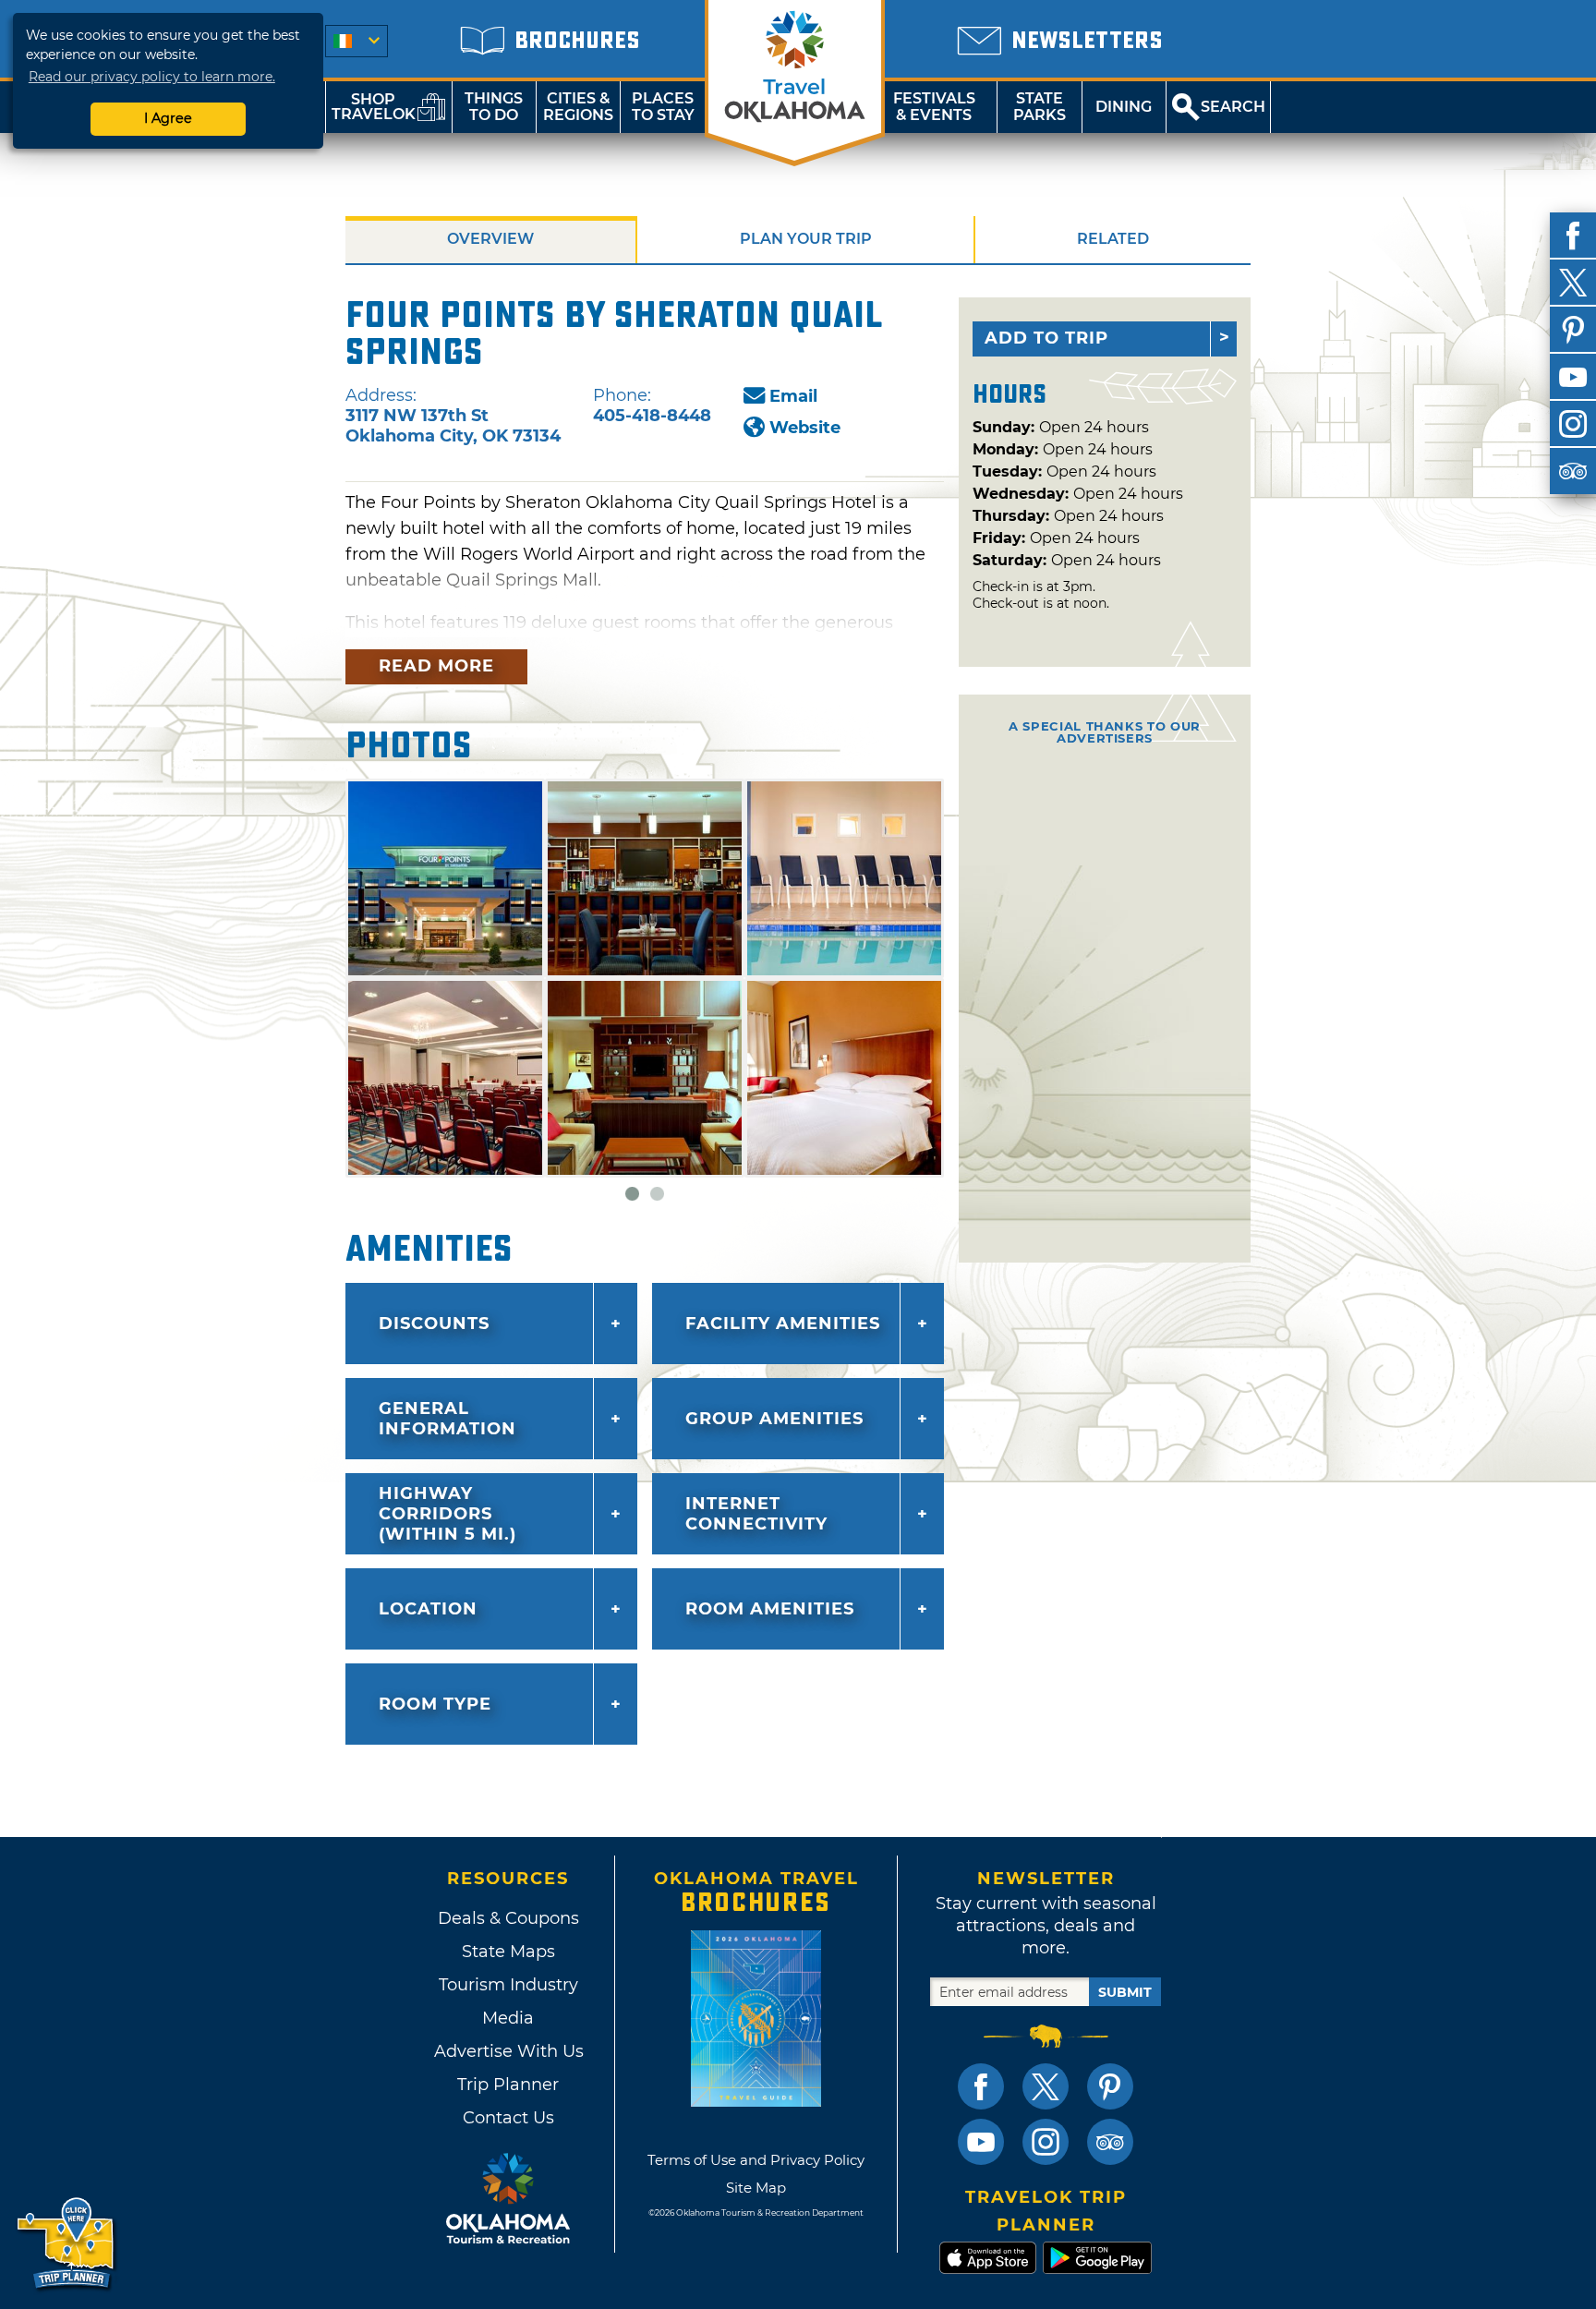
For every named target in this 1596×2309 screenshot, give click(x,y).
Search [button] (1233, 107)
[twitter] (1573, 283)
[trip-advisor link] (1110, 2142)
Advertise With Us (508, 2051)
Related (1113, 239)
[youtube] (1573, 377)
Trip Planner (508, 2085)
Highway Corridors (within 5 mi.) (447, 1514)
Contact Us (508, 2118)
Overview (490, 239)
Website (805, 428)
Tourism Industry (508, 1985)
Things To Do (494, 107)
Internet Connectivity (756, 1514)
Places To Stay (663, 107)
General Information (447, 1419)
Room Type (435, 1704)
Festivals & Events (934, 107)
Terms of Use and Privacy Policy (756, 2160)
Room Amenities (770, 1609)
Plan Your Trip (806, 239)
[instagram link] (1046, 2142)
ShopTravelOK (374, 107)
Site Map (756, 2188)
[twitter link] (1046, 2086)
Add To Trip (1046, 338)
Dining (1124, 107)
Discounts (434, 1324)
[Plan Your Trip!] (67, 2244)
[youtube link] (981, 2142)
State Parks (1040, 107)
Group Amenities (774, 1419)
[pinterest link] (1110, 2086)
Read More (436, 666)
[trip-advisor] (1573, 471)
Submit (1125, 1992)
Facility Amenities (783, 1324)
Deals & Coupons (508, 1918)
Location (428, 1609)
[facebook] (1573, 236)
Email (793, 396)
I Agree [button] (168, 118)
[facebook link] (981, 2086)
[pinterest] (1573, 330)
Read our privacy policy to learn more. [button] (152, 77)
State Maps (508, 1952)
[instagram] (1573, 424)
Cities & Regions (578, 107)
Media (508, 2018)
